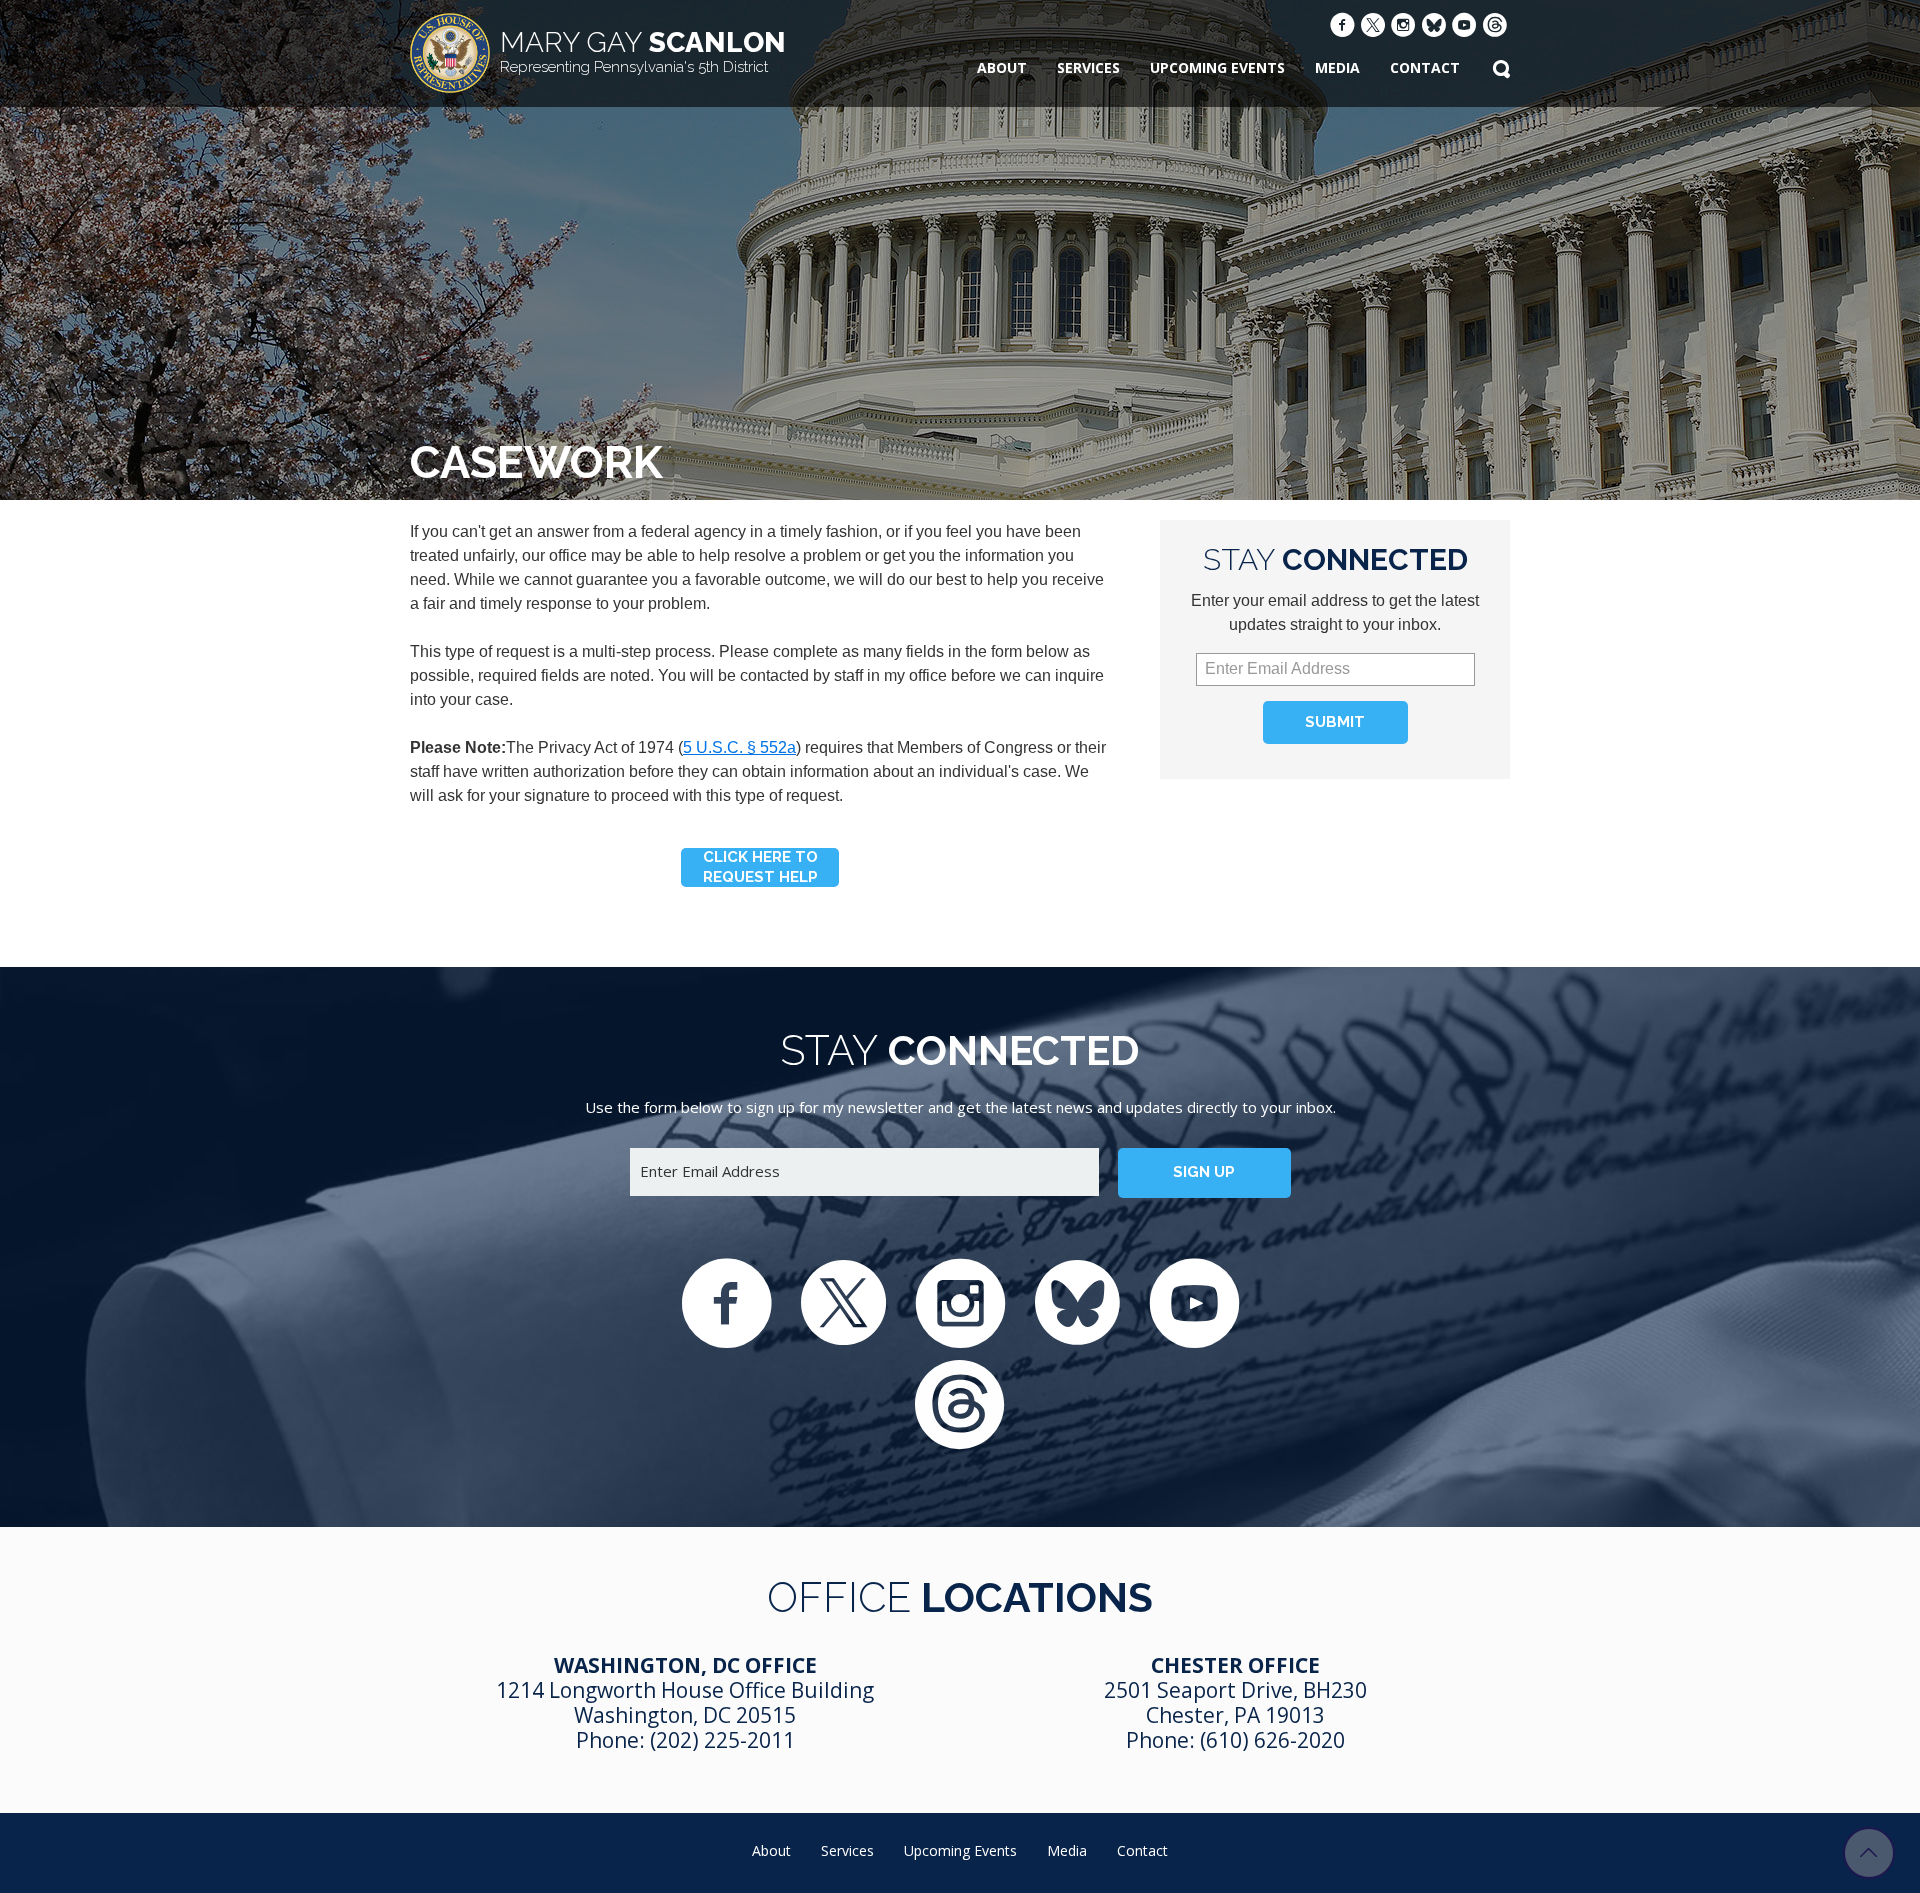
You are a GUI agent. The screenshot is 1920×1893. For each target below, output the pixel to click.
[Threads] (1495, 28)
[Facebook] (1342, 27)
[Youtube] (1464, 27)
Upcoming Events (1217, 67)
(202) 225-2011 (722, 1740)
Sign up (1204, 1172)
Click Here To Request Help (760, 867)
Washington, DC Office (685, 1665)
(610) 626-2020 (1272, 1740)
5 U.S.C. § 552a (739, 747)
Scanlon (643, 51)
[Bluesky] (1434, 28)
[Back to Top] (1869, 1853)
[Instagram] (1403, 27)
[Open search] (1501, 71)
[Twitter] (1373, 28)
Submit (1335, 722)
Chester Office (1235, 1665)
